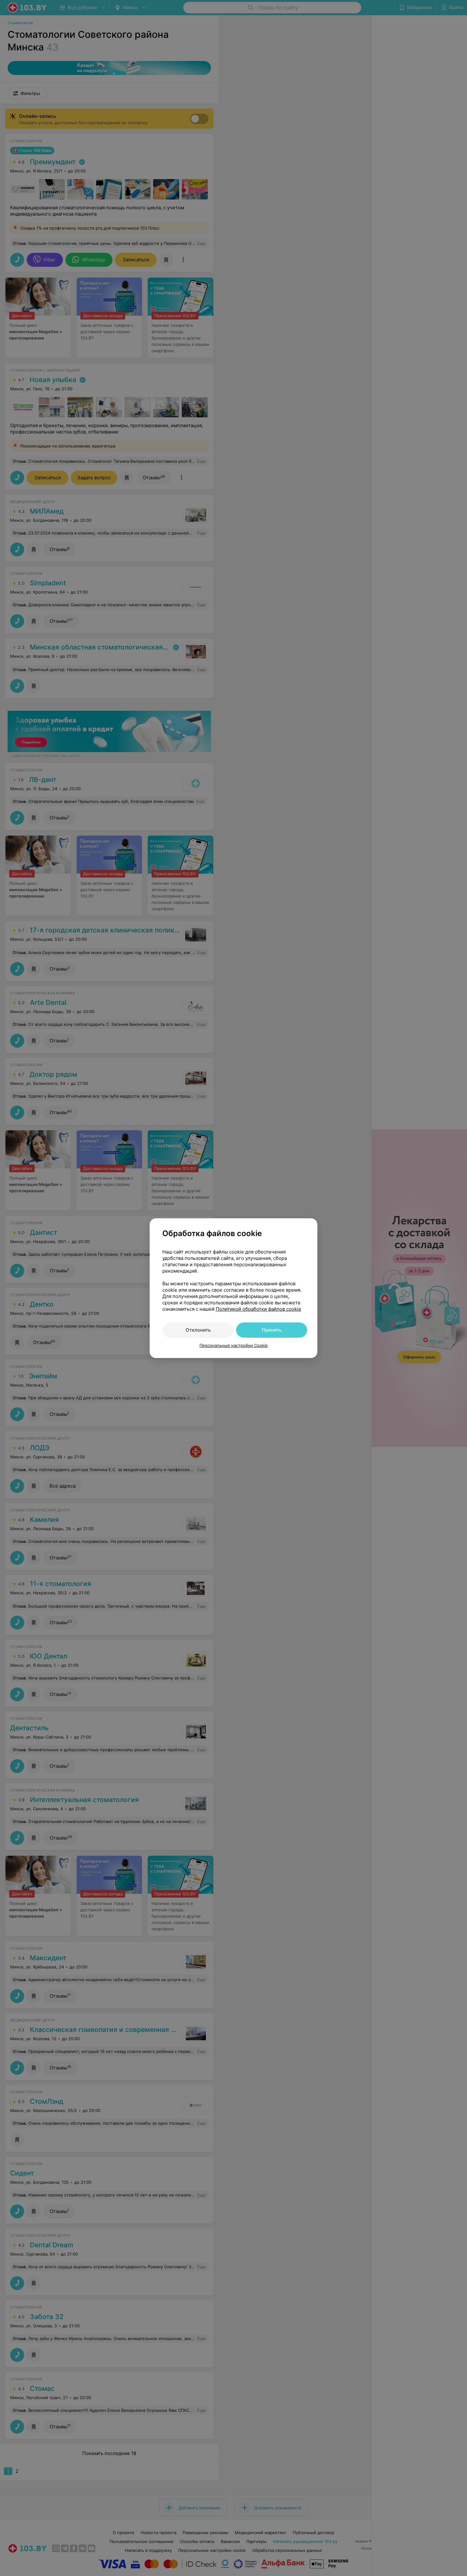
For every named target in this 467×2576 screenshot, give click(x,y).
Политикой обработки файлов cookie (258, 1309)
